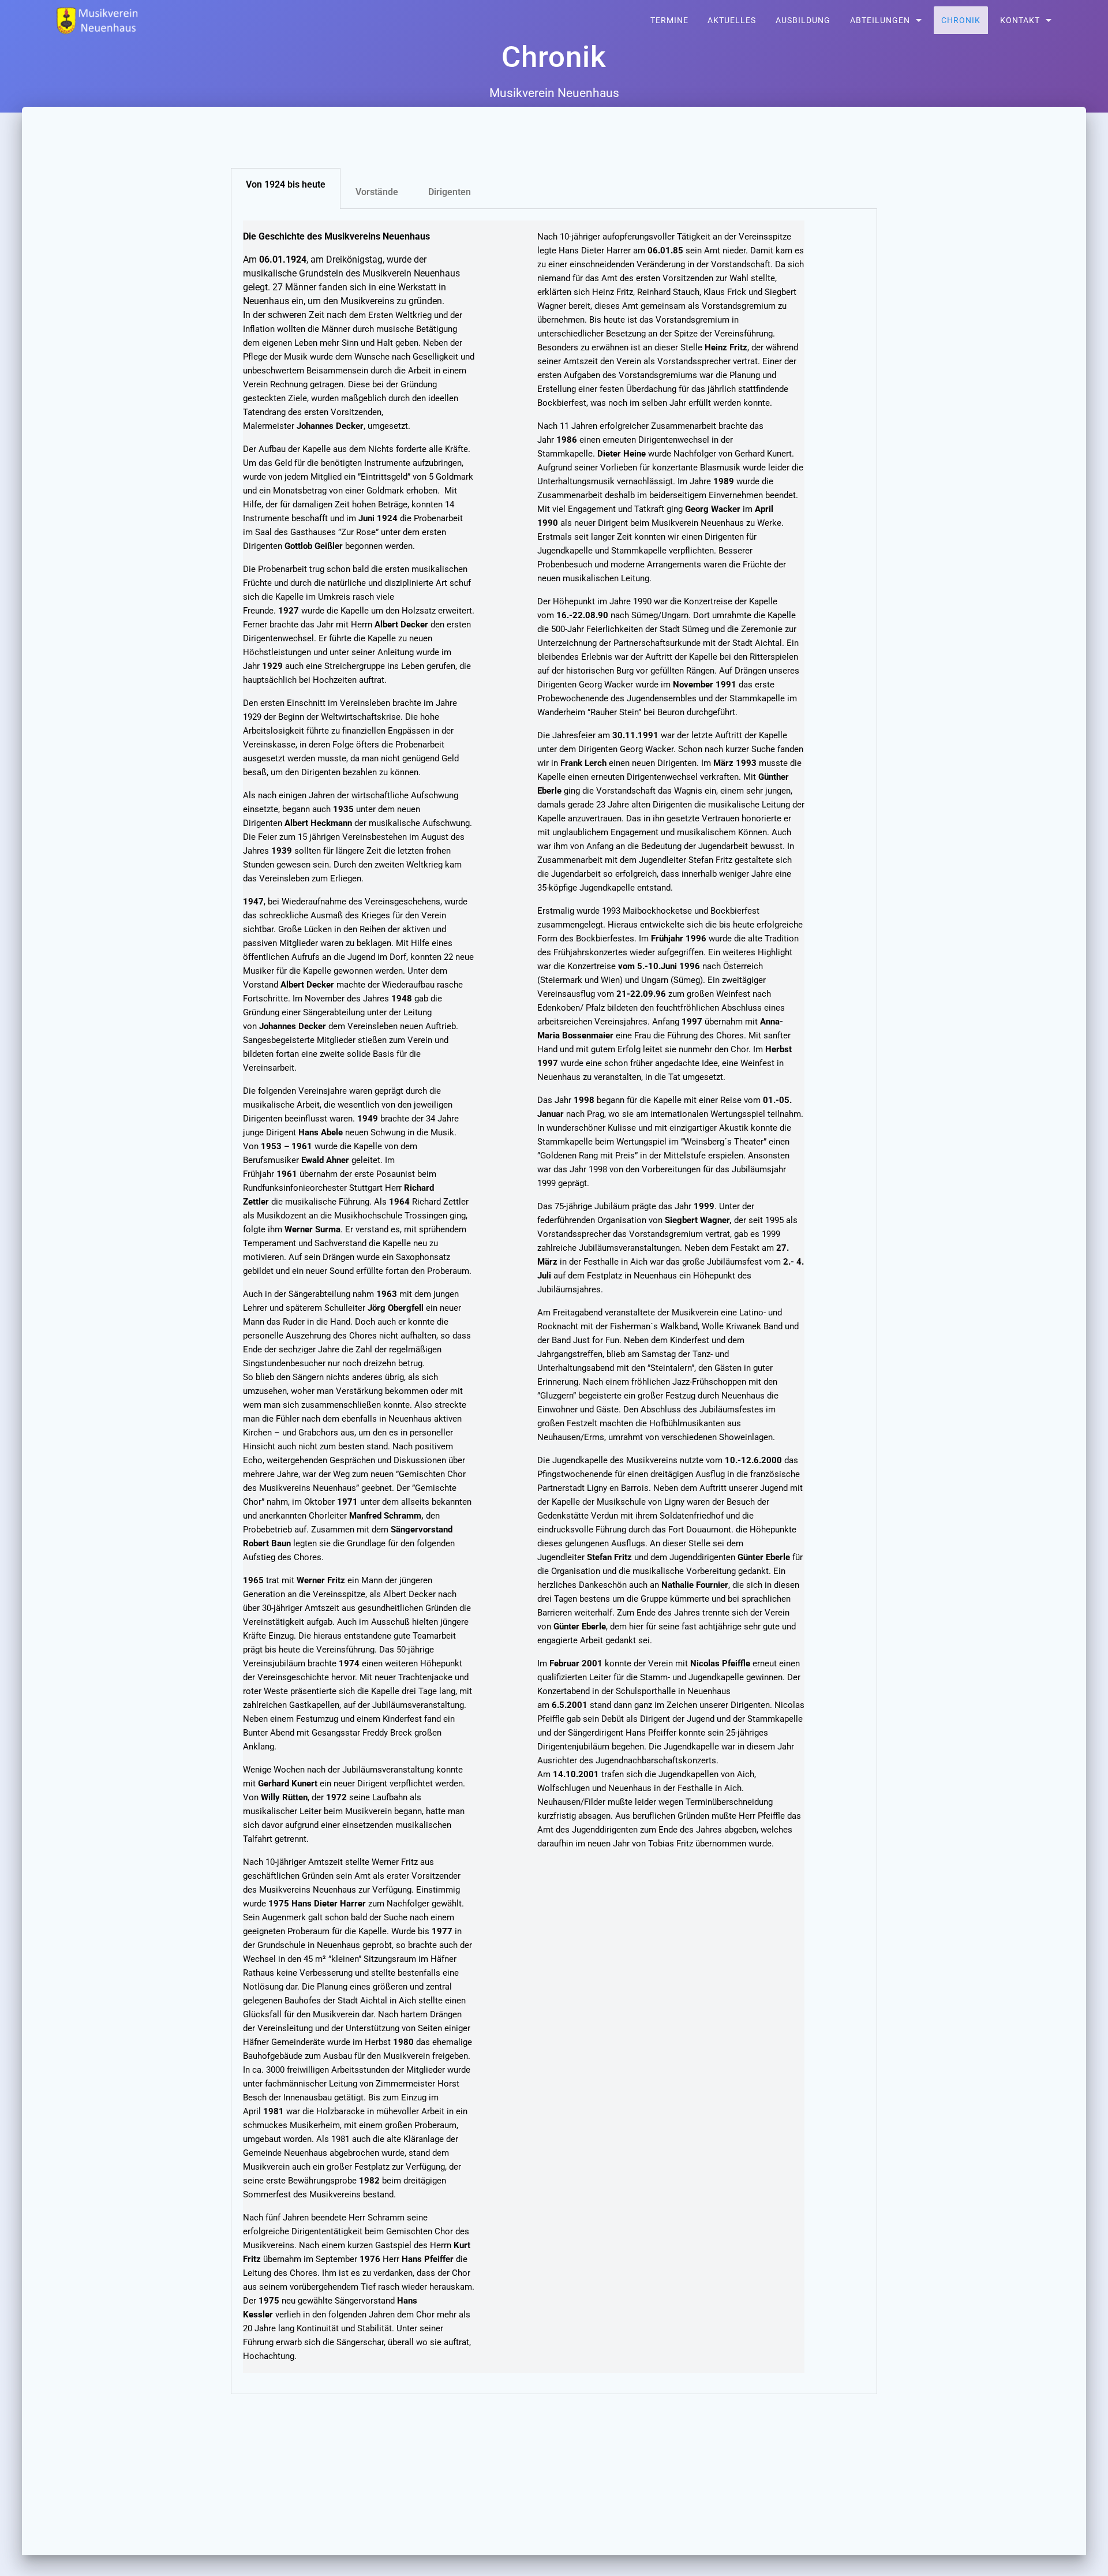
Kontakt (1020, 20)
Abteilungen (880, 20)
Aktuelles (732, 20)
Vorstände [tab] (377, 192)
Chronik (961, 20)
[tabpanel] (554, 1302)
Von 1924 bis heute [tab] (286, 184)
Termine (669, 20)
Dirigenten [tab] (450, 192)
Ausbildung (803, 20)
